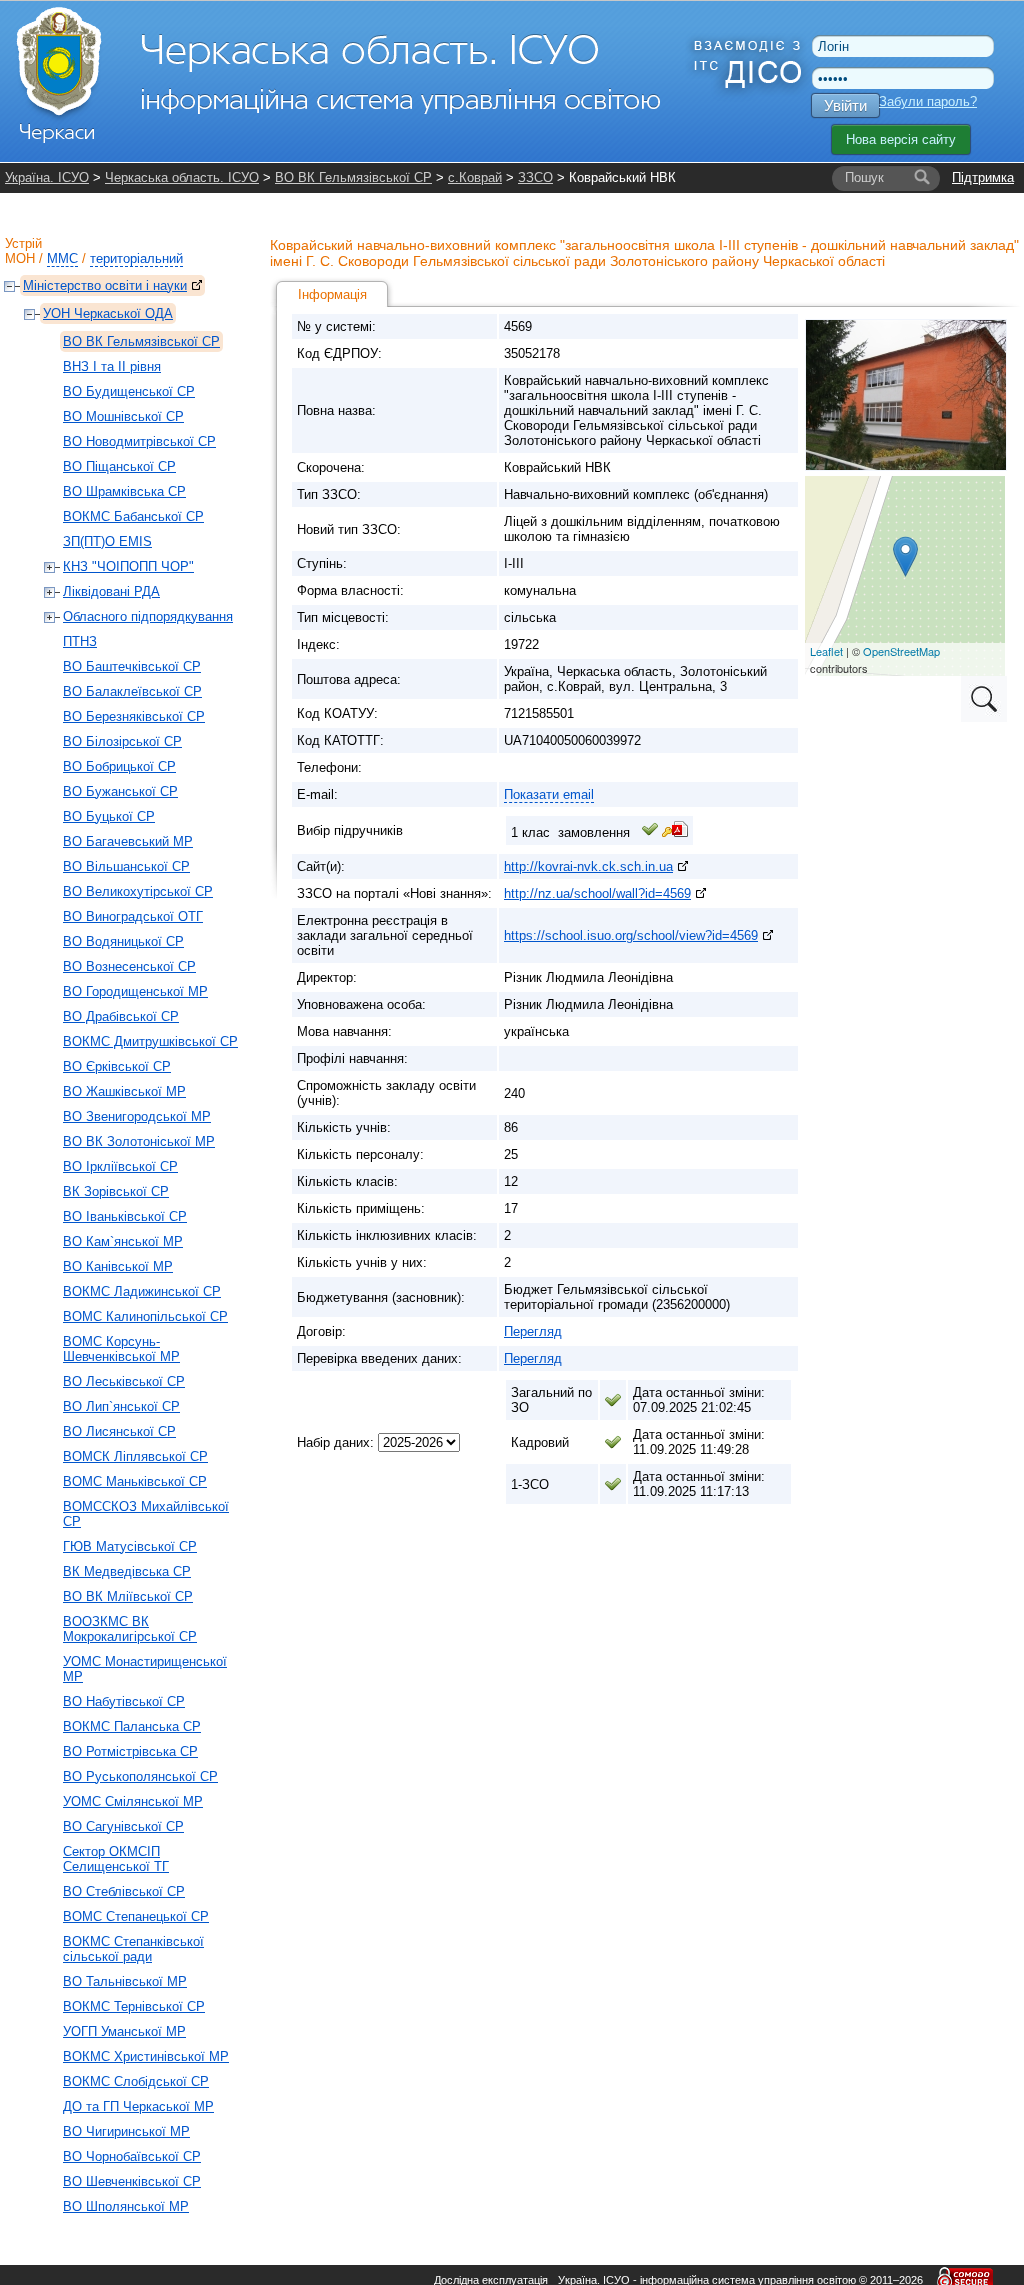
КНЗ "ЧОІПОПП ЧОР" (128, 566)
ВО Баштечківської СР (132, 666)
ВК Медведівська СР (127, 1571)
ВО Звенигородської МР (137, 1116)
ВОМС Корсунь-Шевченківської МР (121, 1349)
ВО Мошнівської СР (123, 416)
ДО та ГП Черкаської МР (138, 2106)
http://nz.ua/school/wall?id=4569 (597, 893)
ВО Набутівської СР (124, 1701)
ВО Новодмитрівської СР (139, 441)
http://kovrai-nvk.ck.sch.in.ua (588, 866)
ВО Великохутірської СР (138, 891)
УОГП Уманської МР (124, 2031)
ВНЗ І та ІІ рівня (112, 366)
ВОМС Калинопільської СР (145, 1316)
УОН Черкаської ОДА (108, 313)
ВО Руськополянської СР (140, 1776)
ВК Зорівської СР (116, 1191)
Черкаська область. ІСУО (182, 177)
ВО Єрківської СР (117, 1066)
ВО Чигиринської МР (126, 2131)
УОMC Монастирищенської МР (145, 1669)
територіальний (136, 258)
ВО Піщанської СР (119, 466)
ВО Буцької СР (109, 816)
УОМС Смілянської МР (133, 1801)
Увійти (845, 105)
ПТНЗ (80, 641)
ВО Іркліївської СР (120, 1166)
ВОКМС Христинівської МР (146, 2056)
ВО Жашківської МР (124, 1091)
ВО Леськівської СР (124, 1381)
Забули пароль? (928, 101)
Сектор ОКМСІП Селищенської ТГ (116, 1859)
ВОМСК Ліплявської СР (135, 1456)
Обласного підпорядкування (148, 616)
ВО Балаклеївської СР (132, 691)
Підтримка (983, 177)
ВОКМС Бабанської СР (133, 516)
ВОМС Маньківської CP (135, 1481)
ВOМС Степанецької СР (136, 1916)
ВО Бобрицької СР (119, 766)
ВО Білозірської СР (122, 741)
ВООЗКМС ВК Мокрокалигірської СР (130, 1629)
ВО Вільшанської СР (126, 866)
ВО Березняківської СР (134, 716)
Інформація (332, 294)
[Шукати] (922, 178)
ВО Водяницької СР (123, 941)
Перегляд (533, 1331)
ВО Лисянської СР (119, 1431)
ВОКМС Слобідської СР (136, 2081)
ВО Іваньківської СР (125, 1216)
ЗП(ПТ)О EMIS (107, 541)
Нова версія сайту (901, 139)
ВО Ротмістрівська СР (130, 1751)
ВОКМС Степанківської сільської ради (133, 1949)
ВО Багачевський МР (128, 841)
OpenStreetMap (901, 651)
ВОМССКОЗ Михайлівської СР (146, 1514)
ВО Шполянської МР (126, 2206)
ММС (62, 258)
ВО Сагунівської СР (123, 1826)
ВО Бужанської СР (120, 791)
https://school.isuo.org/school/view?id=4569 (631, 935)
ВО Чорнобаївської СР (132, 2156)
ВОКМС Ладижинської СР (142, 1291)
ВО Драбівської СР (121, 1016)
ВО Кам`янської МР (123, 1241)
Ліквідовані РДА (111, 591)
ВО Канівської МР (118, 1266)
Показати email (549, 794)
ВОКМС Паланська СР (132, 1726)
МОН (20, 258)
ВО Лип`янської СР (121, 1406)
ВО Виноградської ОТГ (133, 916)
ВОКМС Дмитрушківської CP (150, 1041)
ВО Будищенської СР (129, 391)
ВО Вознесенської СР (129, 966)
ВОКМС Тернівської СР (134, 2006)
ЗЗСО (535, 177)
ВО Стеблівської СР (124, 1891)
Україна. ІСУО (47, 177)
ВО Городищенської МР (135, 991)
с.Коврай (475, 177)
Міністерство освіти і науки (105, 285)
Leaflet (826, 651)
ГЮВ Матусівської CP (130, 1546)
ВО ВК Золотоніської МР (139, 1141)
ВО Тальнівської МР (125, 1981)
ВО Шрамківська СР (124, 491)
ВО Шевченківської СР (132, 2181)
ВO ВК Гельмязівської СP (353, 177)
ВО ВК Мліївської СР (128, 1596)
